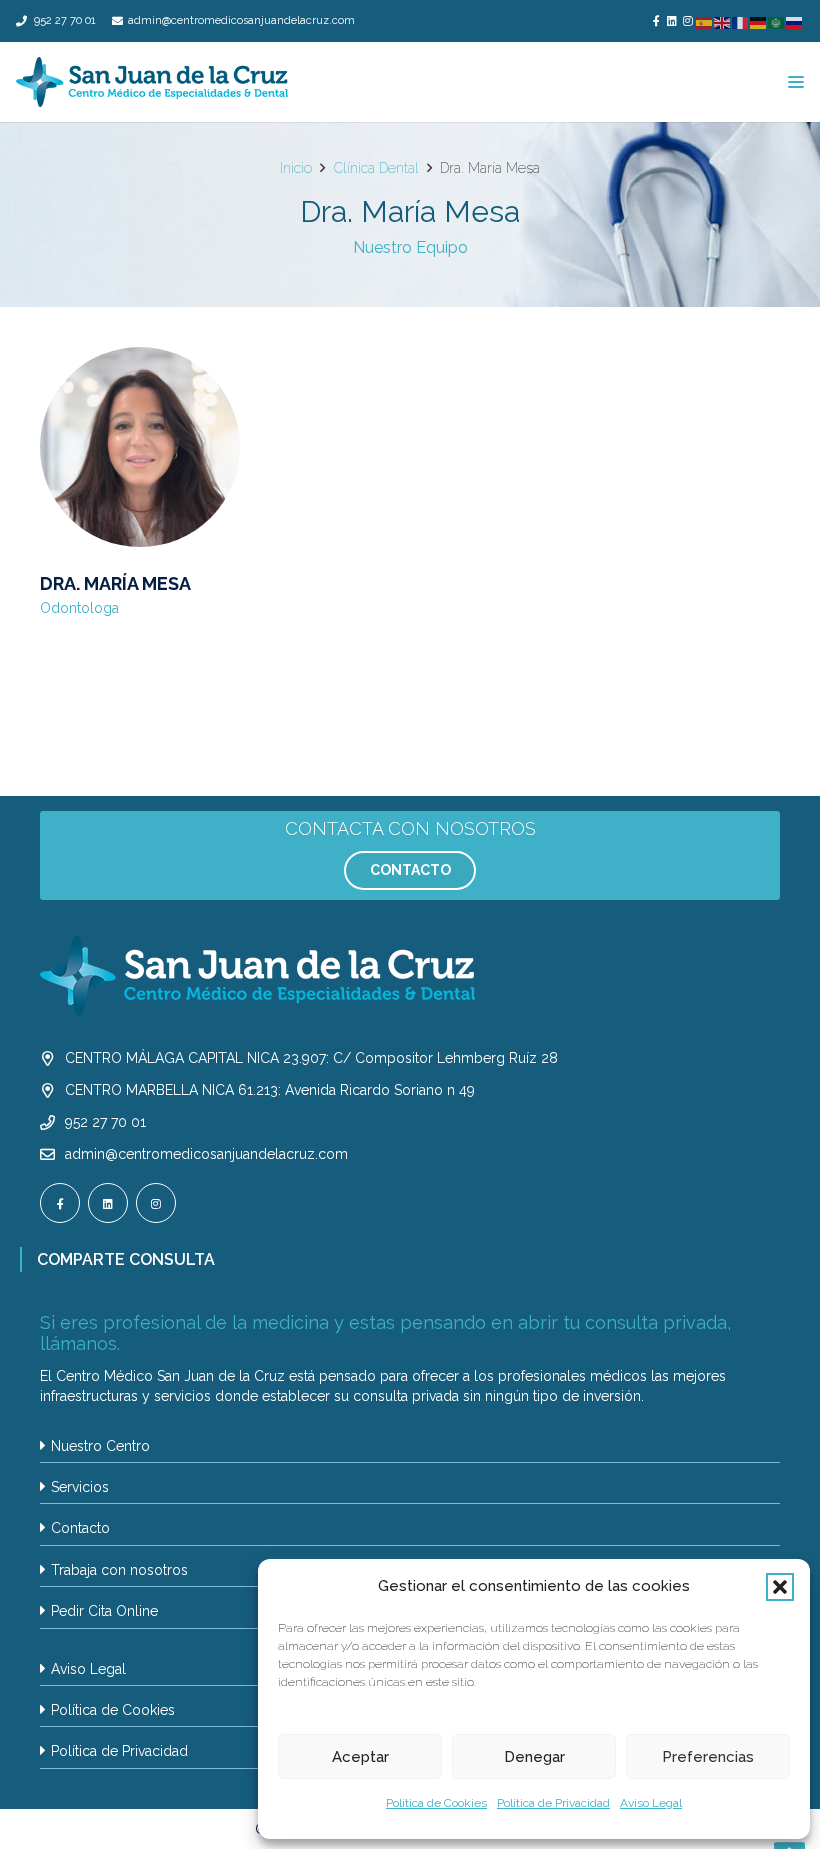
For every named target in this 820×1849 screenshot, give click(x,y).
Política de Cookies (436, 1803)
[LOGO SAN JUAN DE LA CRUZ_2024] (152, 82)
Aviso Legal (651, 1803)
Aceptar (360, 1757)
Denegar (534, 1757)
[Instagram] (688, 20)
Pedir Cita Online (104, 1611)
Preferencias (708, 1757)
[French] (741, 22)
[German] (759, 22)
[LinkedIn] (672, 20)
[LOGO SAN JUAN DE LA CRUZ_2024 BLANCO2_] (410, 976)
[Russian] (795, 22)
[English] (723, 22)
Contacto (80, 1528)
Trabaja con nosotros (119, 1570)
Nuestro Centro (100, 1446)
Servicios (80, 1487)
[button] (780, 1587)
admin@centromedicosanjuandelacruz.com (206, 1154)
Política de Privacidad (553, 1803)
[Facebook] (656, 20)
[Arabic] (777, 22)
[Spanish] (705, 22)
